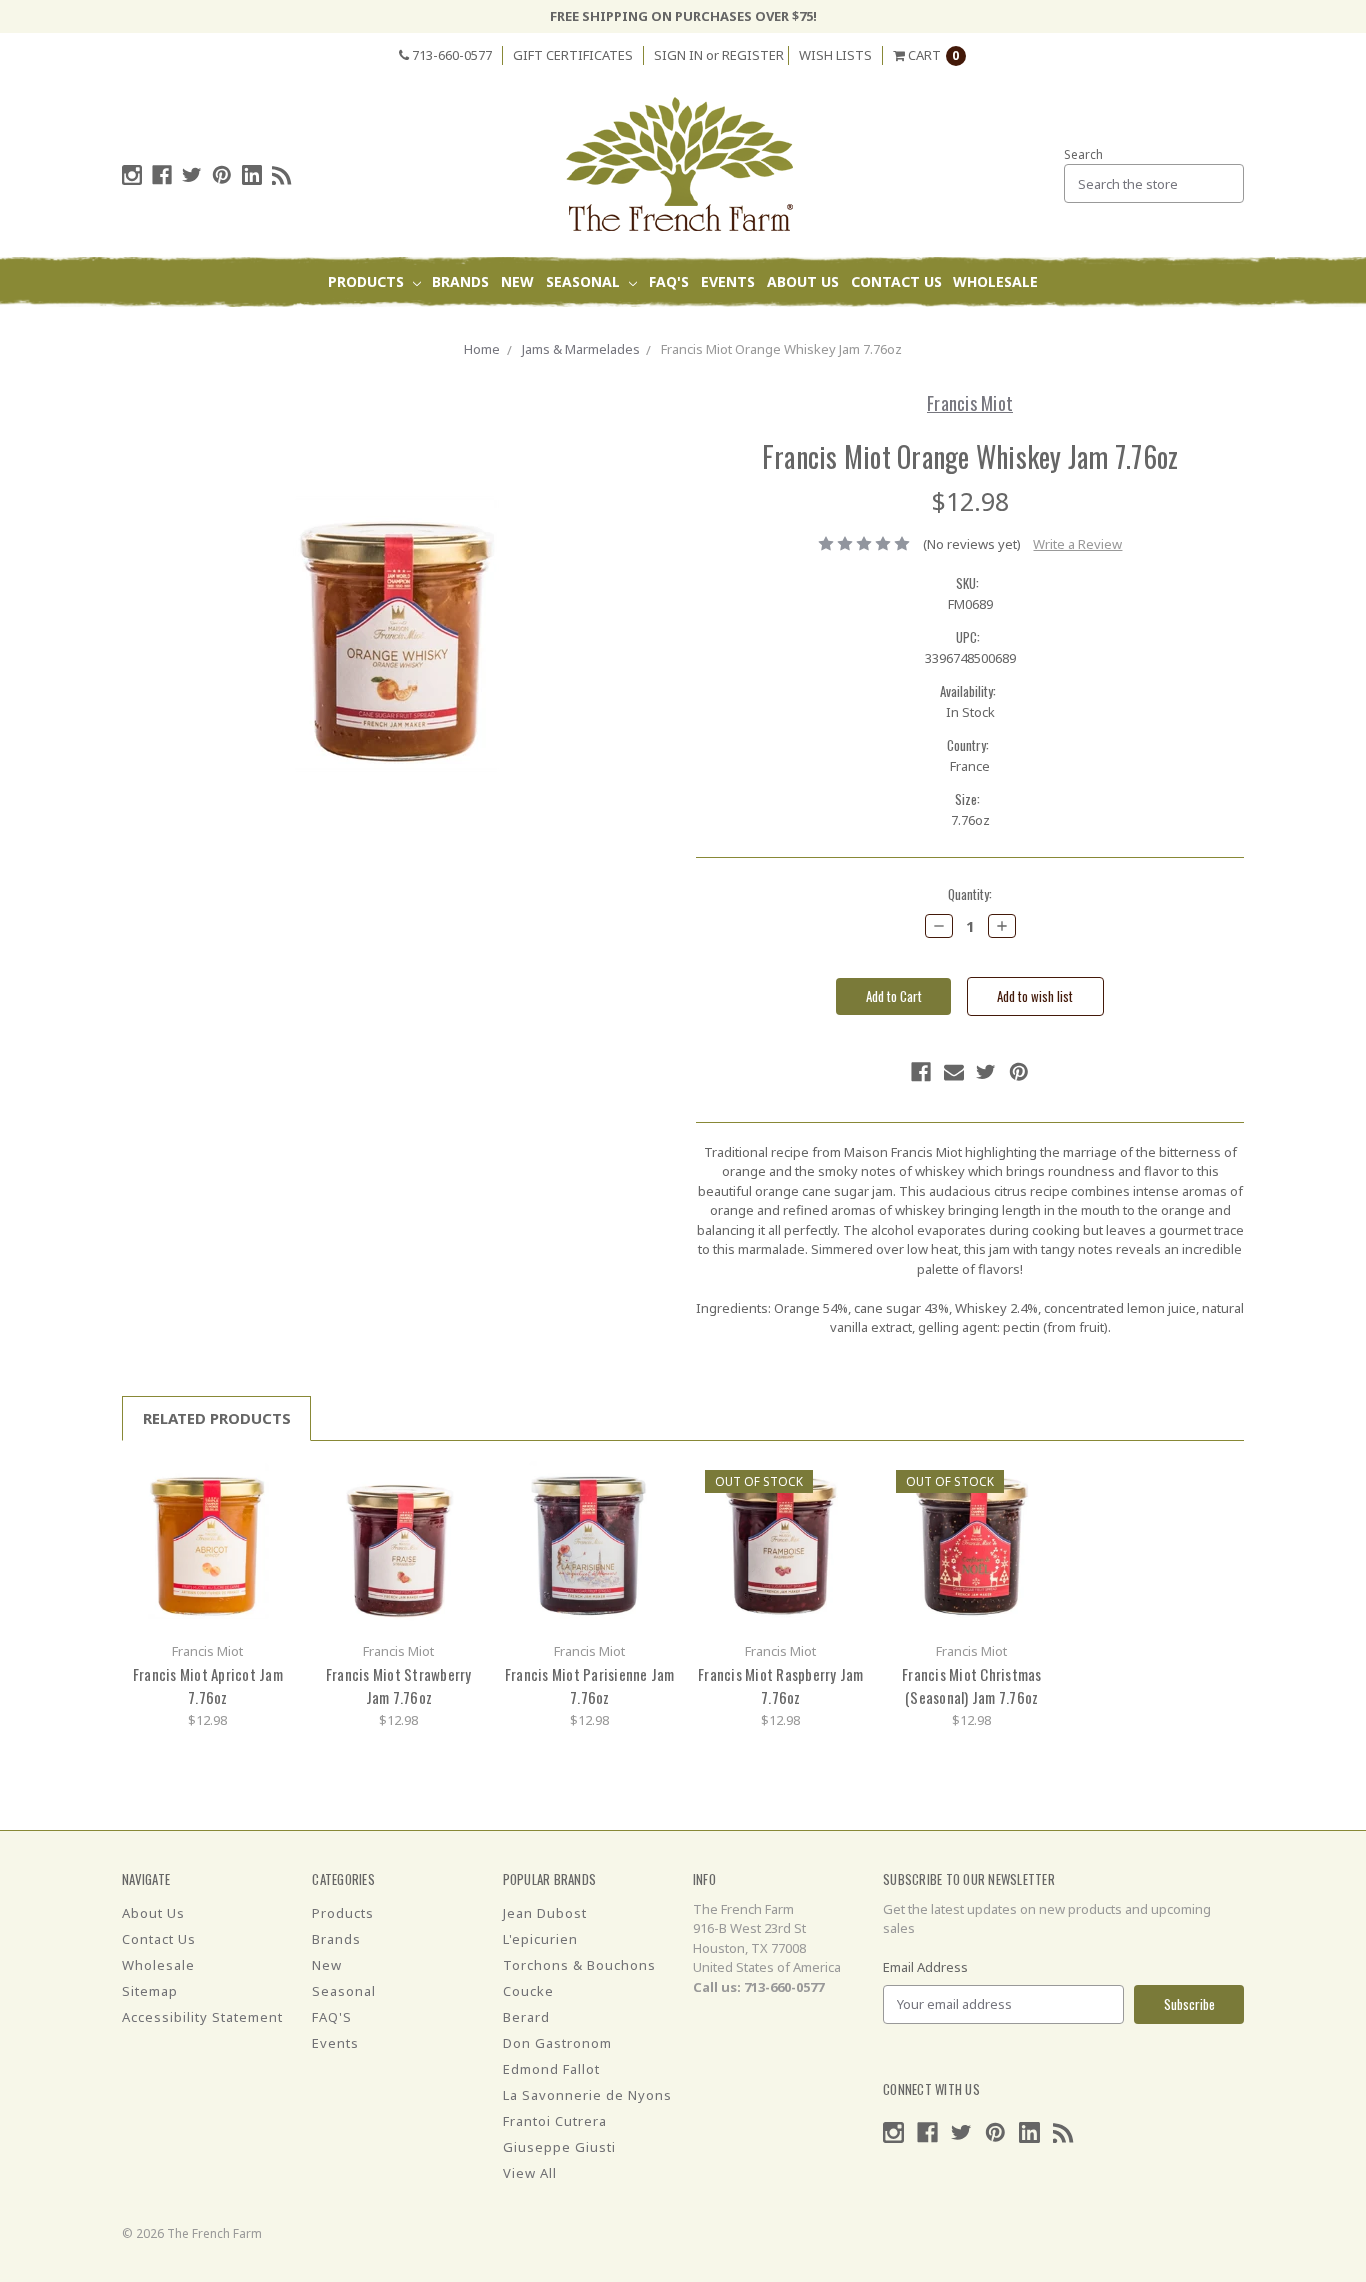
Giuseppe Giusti (559, 2147)
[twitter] (192, 175)
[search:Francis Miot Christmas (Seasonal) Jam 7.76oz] (1035, 1482)
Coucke (528, 1991)
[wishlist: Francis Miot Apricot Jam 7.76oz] (271, 1512)
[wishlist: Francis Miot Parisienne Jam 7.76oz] (653, 1512)
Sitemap (150, 1991)
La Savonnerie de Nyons (587, 2095)
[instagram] (132, 175)
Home (482, 349)
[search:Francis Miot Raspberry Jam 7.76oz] (844, 1482)
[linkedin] (252, 175)
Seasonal (585, 281)
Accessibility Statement (202, 2017)
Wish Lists (835, 55)
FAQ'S (669, 281)
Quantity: (970, 894)
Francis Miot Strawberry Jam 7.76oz (399, 1685)
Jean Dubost (545, 1913)
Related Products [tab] (217, 1418)
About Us (803, 281)
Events (728, 281)
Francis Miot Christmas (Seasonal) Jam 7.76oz (972, 1685)
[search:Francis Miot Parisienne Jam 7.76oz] (653, 1482)
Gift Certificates (573, 55)
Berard (526, 2017)
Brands (460, 281)
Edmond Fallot (551, 2069)
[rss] (282, 175)
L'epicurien (540, 1939)
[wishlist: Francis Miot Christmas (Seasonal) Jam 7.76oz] (1035, 1512)
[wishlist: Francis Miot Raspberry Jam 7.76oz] (844, 1512)
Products (368, 281)
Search (1083, 154)
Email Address (925, 1967)
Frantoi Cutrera (555, 2121)
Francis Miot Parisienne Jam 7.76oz (590, 1685)
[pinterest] (222, 175)
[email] (954, 1072)
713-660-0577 (450, 55)
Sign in (678, 55)
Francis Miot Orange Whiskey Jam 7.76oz (781, 349)
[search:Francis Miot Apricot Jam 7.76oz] (271, 1482)
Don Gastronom (557, 2043)
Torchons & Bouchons (579, 1965)
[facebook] (162, 175)
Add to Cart (208, 1546)
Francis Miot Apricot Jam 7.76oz (208, 1685)
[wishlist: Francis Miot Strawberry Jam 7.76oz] (462, 1512)
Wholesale (995, 281)
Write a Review (1077, 544)
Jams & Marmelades (581, 349)
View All (530, 2173)
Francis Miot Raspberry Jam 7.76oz (781, 1685)
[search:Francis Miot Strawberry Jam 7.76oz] (462, 1482)
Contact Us (896, 281)
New (517, 281)
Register (753, 55)
